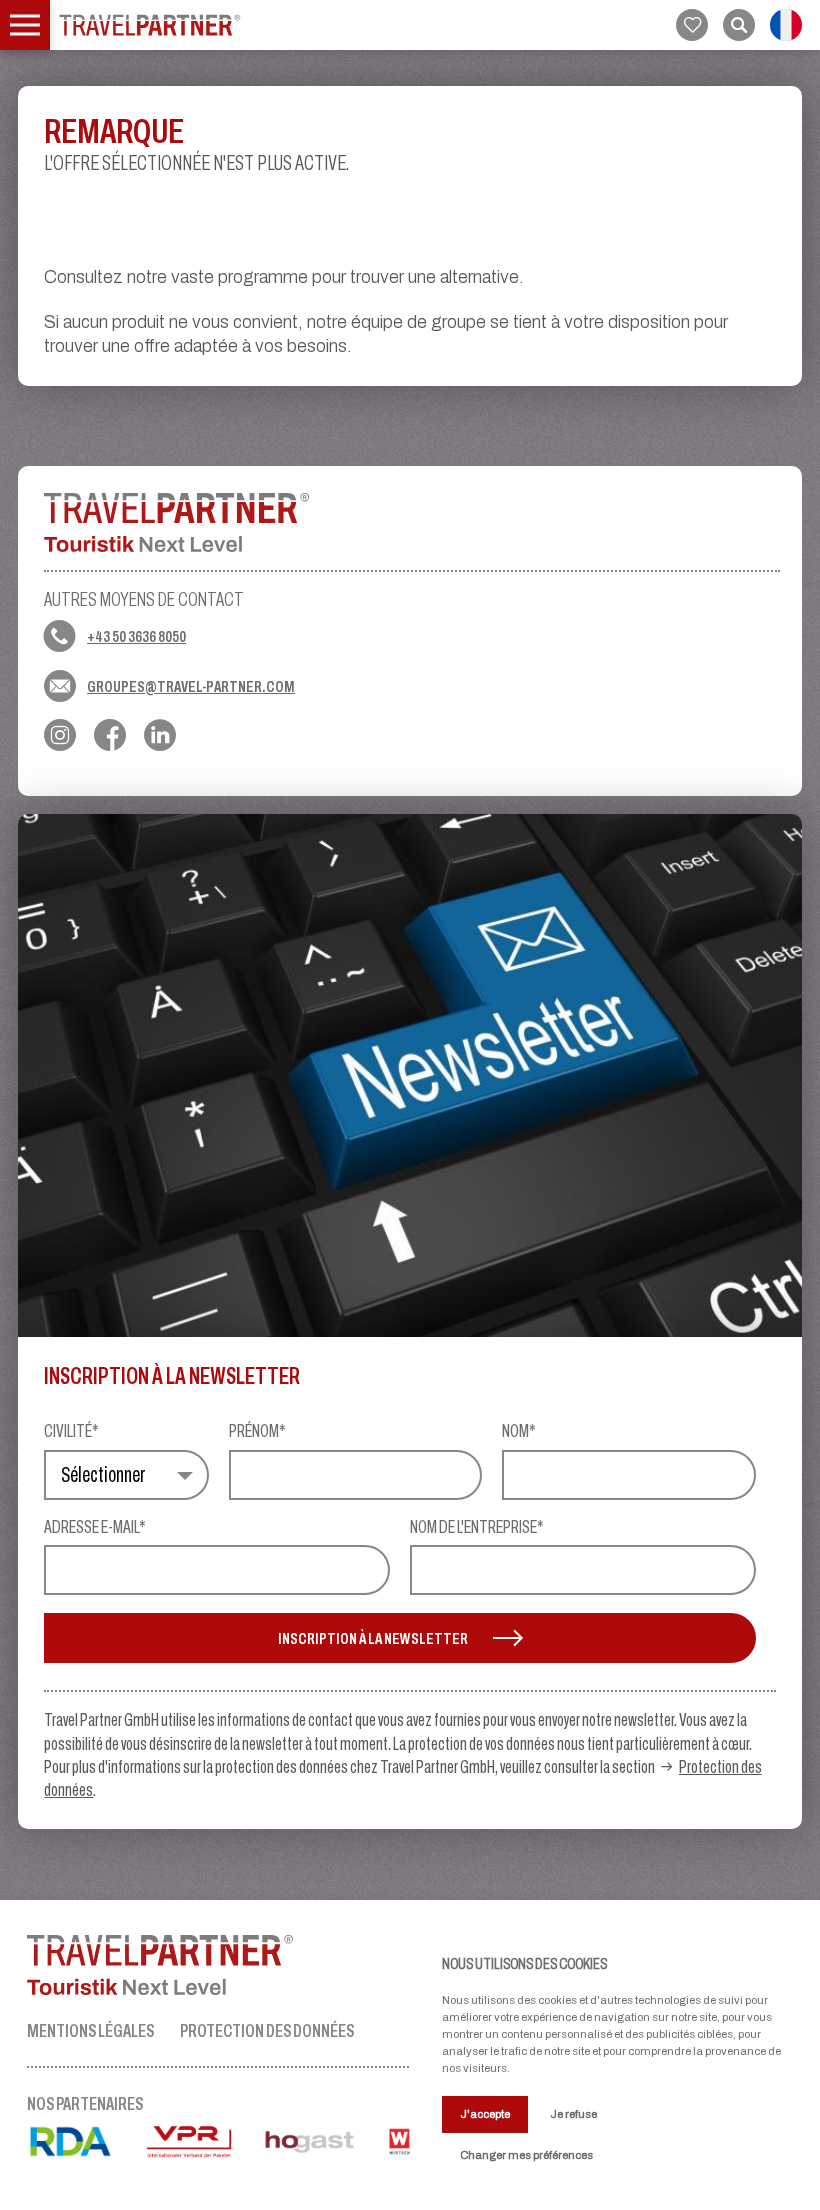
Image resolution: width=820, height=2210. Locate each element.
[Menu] (25, 25)
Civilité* (71, 1432)
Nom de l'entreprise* (477, 1528)
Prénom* (257, 1432)
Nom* (519, 1432)
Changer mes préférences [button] (526, 2155)
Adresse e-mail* (95, 1528)
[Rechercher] (739, 25)
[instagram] (60, 735)
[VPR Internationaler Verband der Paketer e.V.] (203, 2149)
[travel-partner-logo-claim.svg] (218, 1965)
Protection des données (267, 2030)
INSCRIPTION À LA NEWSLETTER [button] (373, 1638)
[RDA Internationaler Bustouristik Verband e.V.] (85, 2149)
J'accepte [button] (485, 2114)
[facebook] (110, 735)
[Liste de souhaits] (692, 25)
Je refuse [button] (573, 2114)
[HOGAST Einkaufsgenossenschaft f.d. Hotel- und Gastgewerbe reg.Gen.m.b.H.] (324, 2149)
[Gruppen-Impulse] (150, 25)
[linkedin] (160, 735)
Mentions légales (90, 2030)
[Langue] (786, 25)
